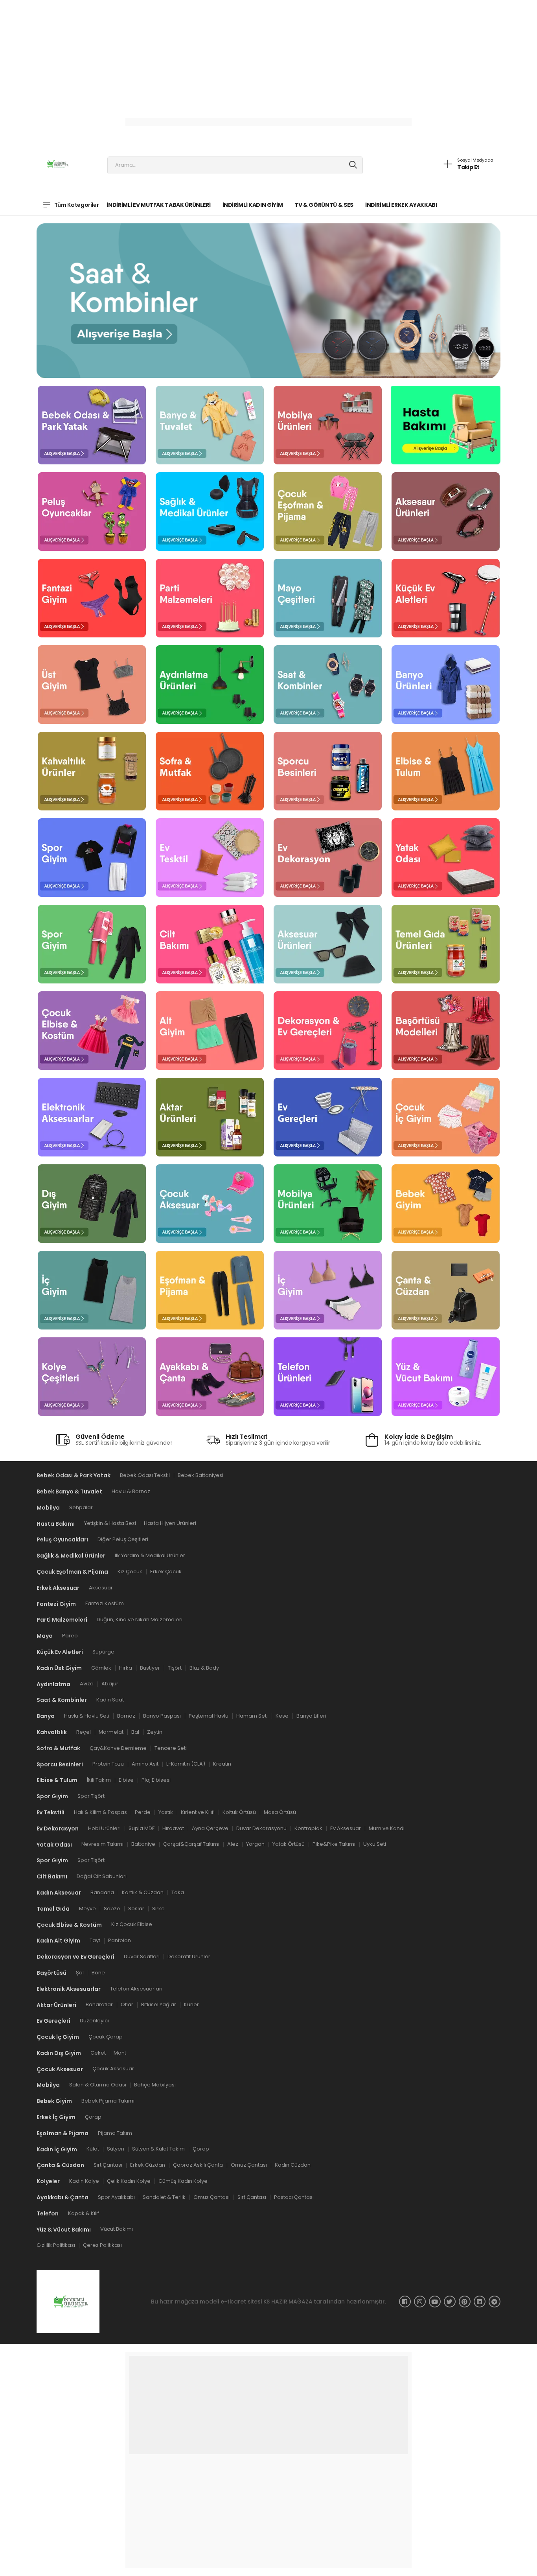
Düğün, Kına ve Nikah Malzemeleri (140, 1620)
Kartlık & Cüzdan (143, 1892)
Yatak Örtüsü (289, 1844)
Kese (282, 1716)
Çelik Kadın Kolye (129, 2181)
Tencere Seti (171, 1748)
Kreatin (222, 1764)
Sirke (158, 1909)
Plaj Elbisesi (156, 1780)
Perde (143, 1812)
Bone (98, 1973)
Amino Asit (145, 1764)
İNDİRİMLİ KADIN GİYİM (253, 205)
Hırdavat (173, 1828)
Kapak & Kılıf (84, 2213)
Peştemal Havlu (209, 1716)
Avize (87, 1684)
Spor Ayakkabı (116, 2197)
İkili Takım (99, 1780)
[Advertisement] (236, 55)
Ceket (98, 2053)
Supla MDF (142, 1828)
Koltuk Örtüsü (239, 1812)
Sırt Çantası (108, 2165)
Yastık (166, 1812)
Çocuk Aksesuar (113, 2069)
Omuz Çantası (249, 2165)
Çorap (93, 2117)
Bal (135, 1732)
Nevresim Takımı (102, 1844)
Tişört (175, 1668)
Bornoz (126, 1716)
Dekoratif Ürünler (189, 1956)
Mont (120, 2053)
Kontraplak (308, 1828)
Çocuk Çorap (106, 2037)
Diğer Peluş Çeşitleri (123, 1540)
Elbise (126, 1780)
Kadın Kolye (84, 2181)
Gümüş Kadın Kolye (183, 2181)
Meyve (87, 1909)
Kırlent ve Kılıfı (198, 1812)
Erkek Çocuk (166, 1572)
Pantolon (120, 1940)
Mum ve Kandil (387, 1828)
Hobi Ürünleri (104, 1828)
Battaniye (143, 1844)
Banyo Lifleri (311, 1716)
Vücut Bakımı (117, 2229)
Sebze (112, 1909)
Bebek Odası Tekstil (145, 1475)
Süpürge (103, 1652)
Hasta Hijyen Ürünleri (170, 1524)
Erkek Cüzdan (148, 2165)
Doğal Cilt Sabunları (102, 1876)
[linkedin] (480, 2302)
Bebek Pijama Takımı (108, 2101)
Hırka (126, 1668)
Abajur (110, 1684)
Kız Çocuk (130, 1572)
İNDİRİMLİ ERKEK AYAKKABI (401, 205)
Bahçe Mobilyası (155, 2085)
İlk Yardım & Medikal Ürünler (150, 1555)
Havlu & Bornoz (131, 1491)
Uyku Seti (375, 1844)
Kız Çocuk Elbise (132, 1925)
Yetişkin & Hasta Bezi (110, 1524)
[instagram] (420, 2302)
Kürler (191, 2005)
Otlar (127, 2005)
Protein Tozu (108, 1764)
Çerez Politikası (102, 2245)
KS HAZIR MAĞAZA (288, 2302)
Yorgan (255, 1844)
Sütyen (116, 2149)
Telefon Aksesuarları (136, 1989)
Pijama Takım (115, 2133)
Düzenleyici (94, 2021)
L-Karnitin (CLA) (186, 1764)
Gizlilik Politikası (56, 2245)
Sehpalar (81, 1507)
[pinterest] (465, 2302)
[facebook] (405, 2302)
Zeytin (155, 1732)
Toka (178, 1892)
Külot (93, 2149)
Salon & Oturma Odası (98, 2085)
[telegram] (495, 2302)
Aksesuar (101, 1588)
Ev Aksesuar (346, 1828)
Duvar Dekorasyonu (261, 1828)
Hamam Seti (252, 1716)
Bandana (102, 1892)
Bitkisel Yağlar (159, 2005)
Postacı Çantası (294, 2197)
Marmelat (111, 1732)
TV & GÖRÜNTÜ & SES (324, 205)
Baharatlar (99, 2005)
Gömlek (101, 1668)
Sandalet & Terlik (164, 2197)
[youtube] (435, 2302)
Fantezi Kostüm (105, 1604)
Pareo (70, 1636)
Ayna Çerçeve (210, 1828)
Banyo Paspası (162, 1716)
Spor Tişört (91, 1796)
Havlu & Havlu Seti (87, 1716)
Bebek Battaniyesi (200, 1475)
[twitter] (450, 2302)
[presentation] (84, 297)
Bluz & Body (204, 1668)
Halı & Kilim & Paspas (100, 1812)
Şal (80, 1973)
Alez (233, 1844)
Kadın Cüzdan (293, 2165)
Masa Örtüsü (280, 1812)
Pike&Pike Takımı (334, 1844)
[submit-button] (353, 165)
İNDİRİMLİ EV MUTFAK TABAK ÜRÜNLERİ (158, 205)
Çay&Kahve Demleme (118, 1748)
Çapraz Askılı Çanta (198, 2165)
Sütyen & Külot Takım (158, 2149)
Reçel (84, 1732)
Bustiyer (150, 1668)
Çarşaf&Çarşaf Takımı (191, 1844)
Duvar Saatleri (142, 1956)
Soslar (136, 1909)
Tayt (95, 1940)
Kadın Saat (110, 1700)
